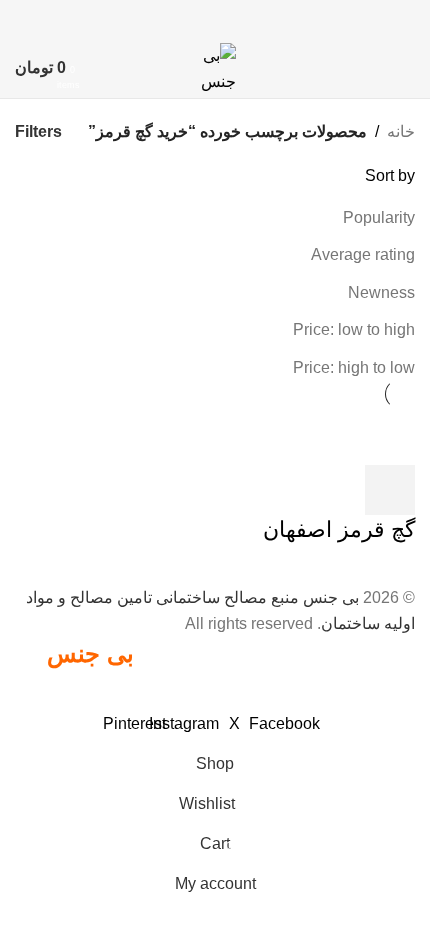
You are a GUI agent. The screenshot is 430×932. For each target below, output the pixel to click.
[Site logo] (215, 66)
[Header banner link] (215, 466)
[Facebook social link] (278, 18)
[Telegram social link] (151, 18)
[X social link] (252, 18)
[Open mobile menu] (407, 68)
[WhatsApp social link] (176, 18)
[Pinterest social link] (227, 18)
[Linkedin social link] (202, 18)
